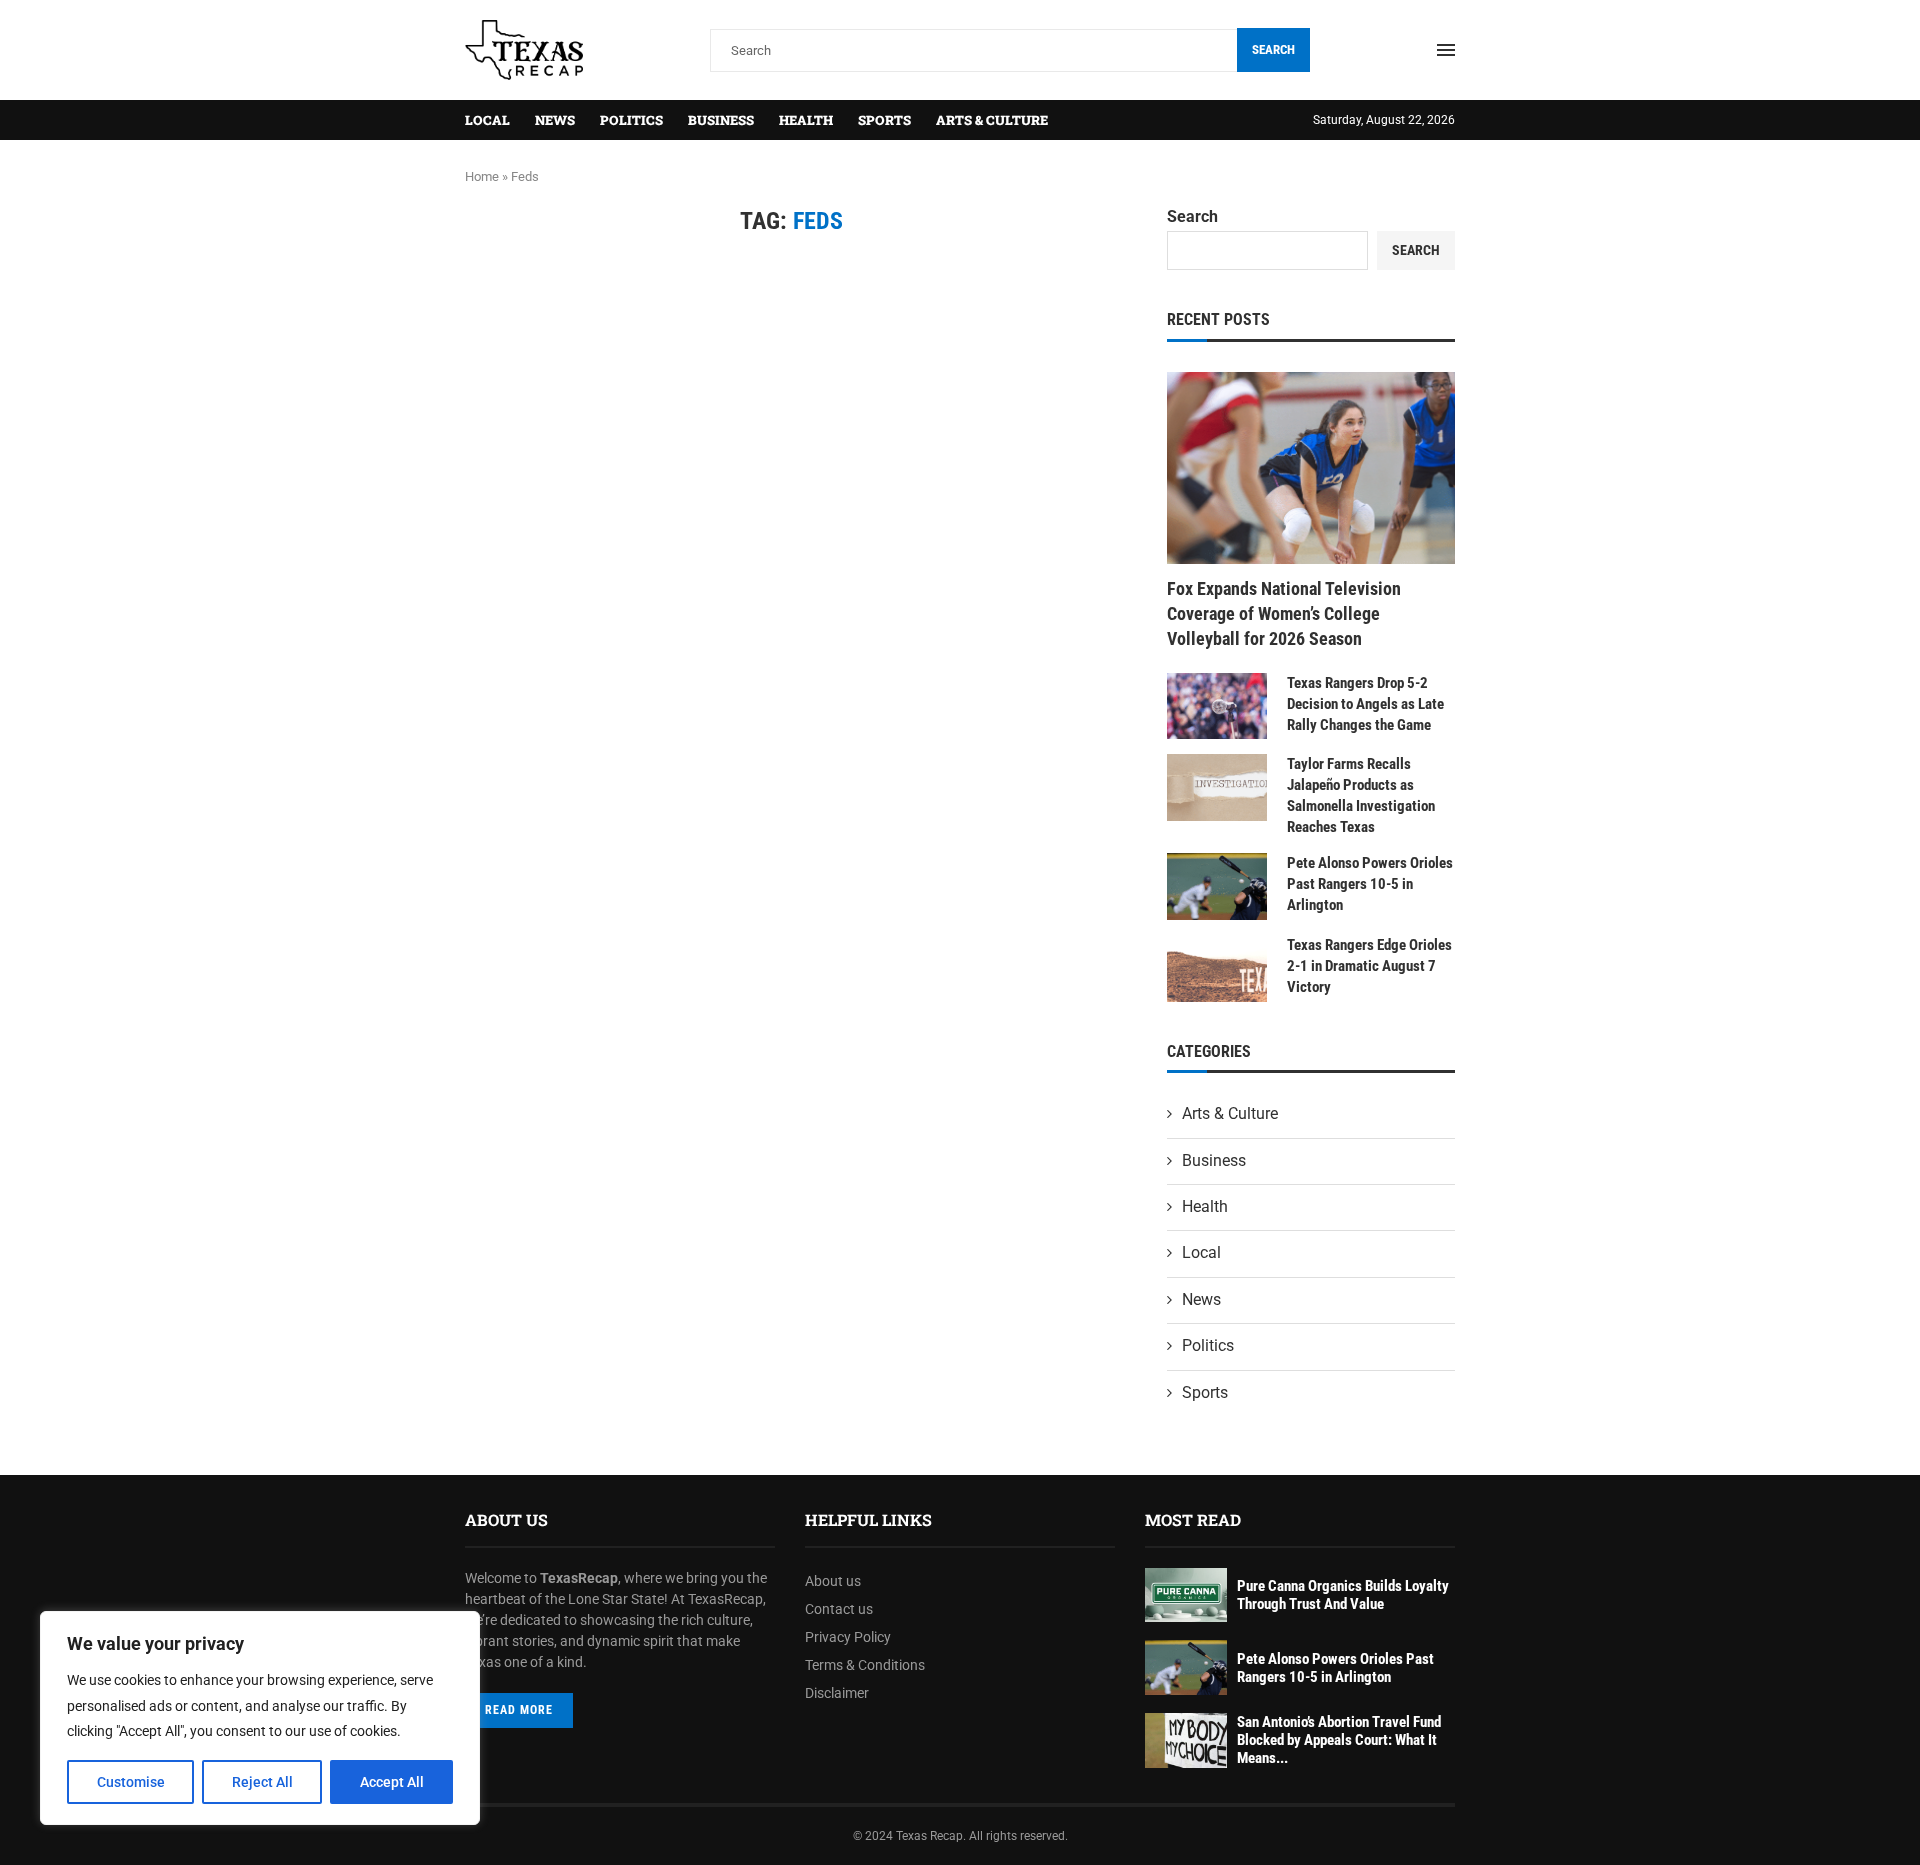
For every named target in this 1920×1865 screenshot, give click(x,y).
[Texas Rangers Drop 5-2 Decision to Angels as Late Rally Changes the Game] (1217, 706)
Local (487, 120)
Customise (131, 1782)
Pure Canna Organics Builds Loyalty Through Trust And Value (1343, 1595)
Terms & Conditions (865, 1665)
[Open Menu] (1446, 50)
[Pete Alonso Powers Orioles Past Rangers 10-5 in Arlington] (1217, 886)
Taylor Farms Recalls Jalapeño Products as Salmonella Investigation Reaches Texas (1361, 795)
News (555, 120)
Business (721, 120)
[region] (260, 1718)
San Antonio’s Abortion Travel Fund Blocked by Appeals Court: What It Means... (1339, 1740)
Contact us (839, 1609)
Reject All (262, 1782)
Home (482, 176)
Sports (884, 120)
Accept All (392, 1782)
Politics (631, 120)
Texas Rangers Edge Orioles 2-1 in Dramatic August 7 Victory (1369, 966)
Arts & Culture (992, 120)
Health (806, 120)
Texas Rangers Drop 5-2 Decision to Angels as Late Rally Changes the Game (1365, 704)
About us (833, 1581)
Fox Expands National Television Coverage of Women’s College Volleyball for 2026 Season (1284, 613)
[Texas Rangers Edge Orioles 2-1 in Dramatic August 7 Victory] (1217, 968)
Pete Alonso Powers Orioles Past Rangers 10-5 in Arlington (1370, 884)
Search (1273, 49)
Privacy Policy (848, 1637)
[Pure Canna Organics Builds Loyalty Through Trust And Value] (1186, 1595)
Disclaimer (837, 1693)
